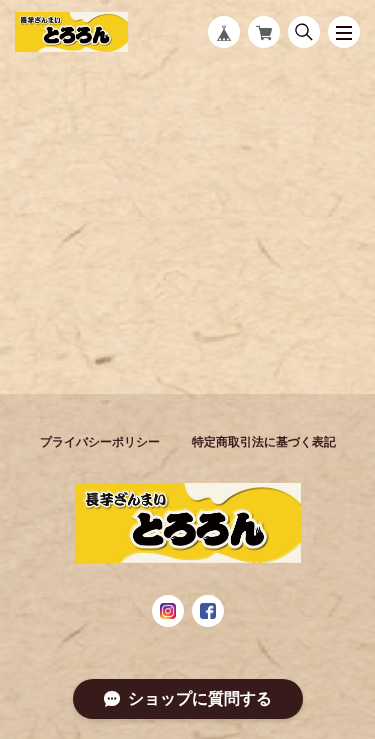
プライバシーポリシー (100, 442)
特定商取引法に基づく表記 (264, 442)
